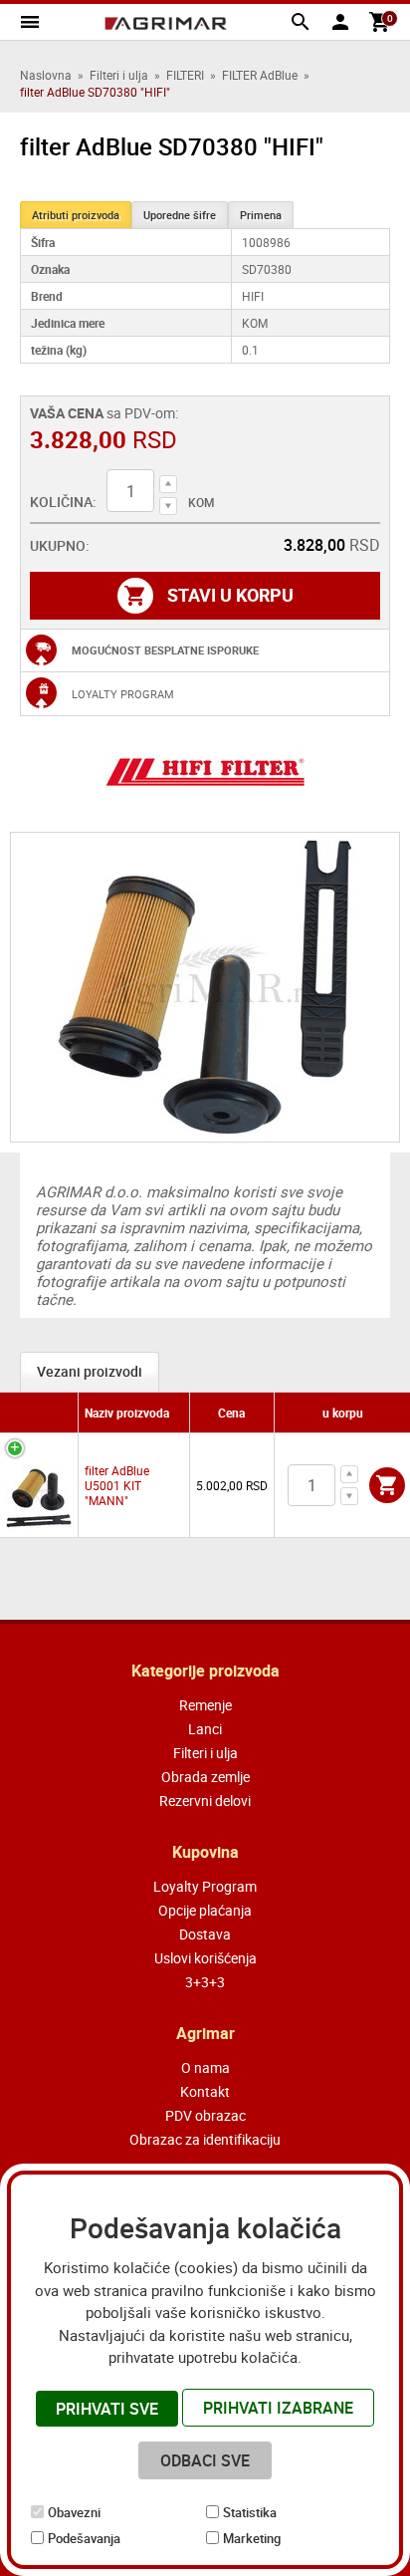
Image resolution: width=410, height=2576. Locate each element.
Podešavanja (84, 2538)
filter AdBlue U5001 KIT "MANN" (117, 1485)
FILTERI (185, 75)
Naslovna (46, 75)
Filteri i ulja (119, 75)
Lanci (205, 1729)
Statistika (250, 2512)
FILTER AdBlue (260, 75)
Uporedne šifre (180, 215)
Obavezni (74, 2512)
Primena (261, 215)
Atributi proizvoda (76, 215)
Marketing (252, 2538)
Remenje (205, 1705)
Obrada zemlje (205, 1777)
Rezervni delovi (205, 1801)
